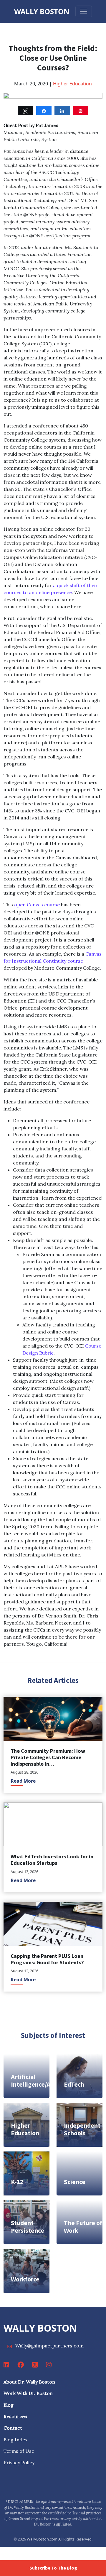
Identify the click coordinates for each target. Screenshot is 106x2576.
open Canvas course (37, 905)
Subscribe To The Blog (53, 2568)
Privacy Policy (19, 2462)
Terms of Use (19, 2451)
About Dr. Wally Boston (29, 2382)
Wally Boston (42, 11)
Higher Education (72, 84)
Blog (9, 2405)
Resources (15, 2416)
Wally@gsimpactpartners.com (49, 2346)
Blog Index (15, 2440)
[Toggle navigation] (84, 11)
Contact (13, 2428)
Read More (23, 1781)
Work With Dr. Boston (28, 2393)
